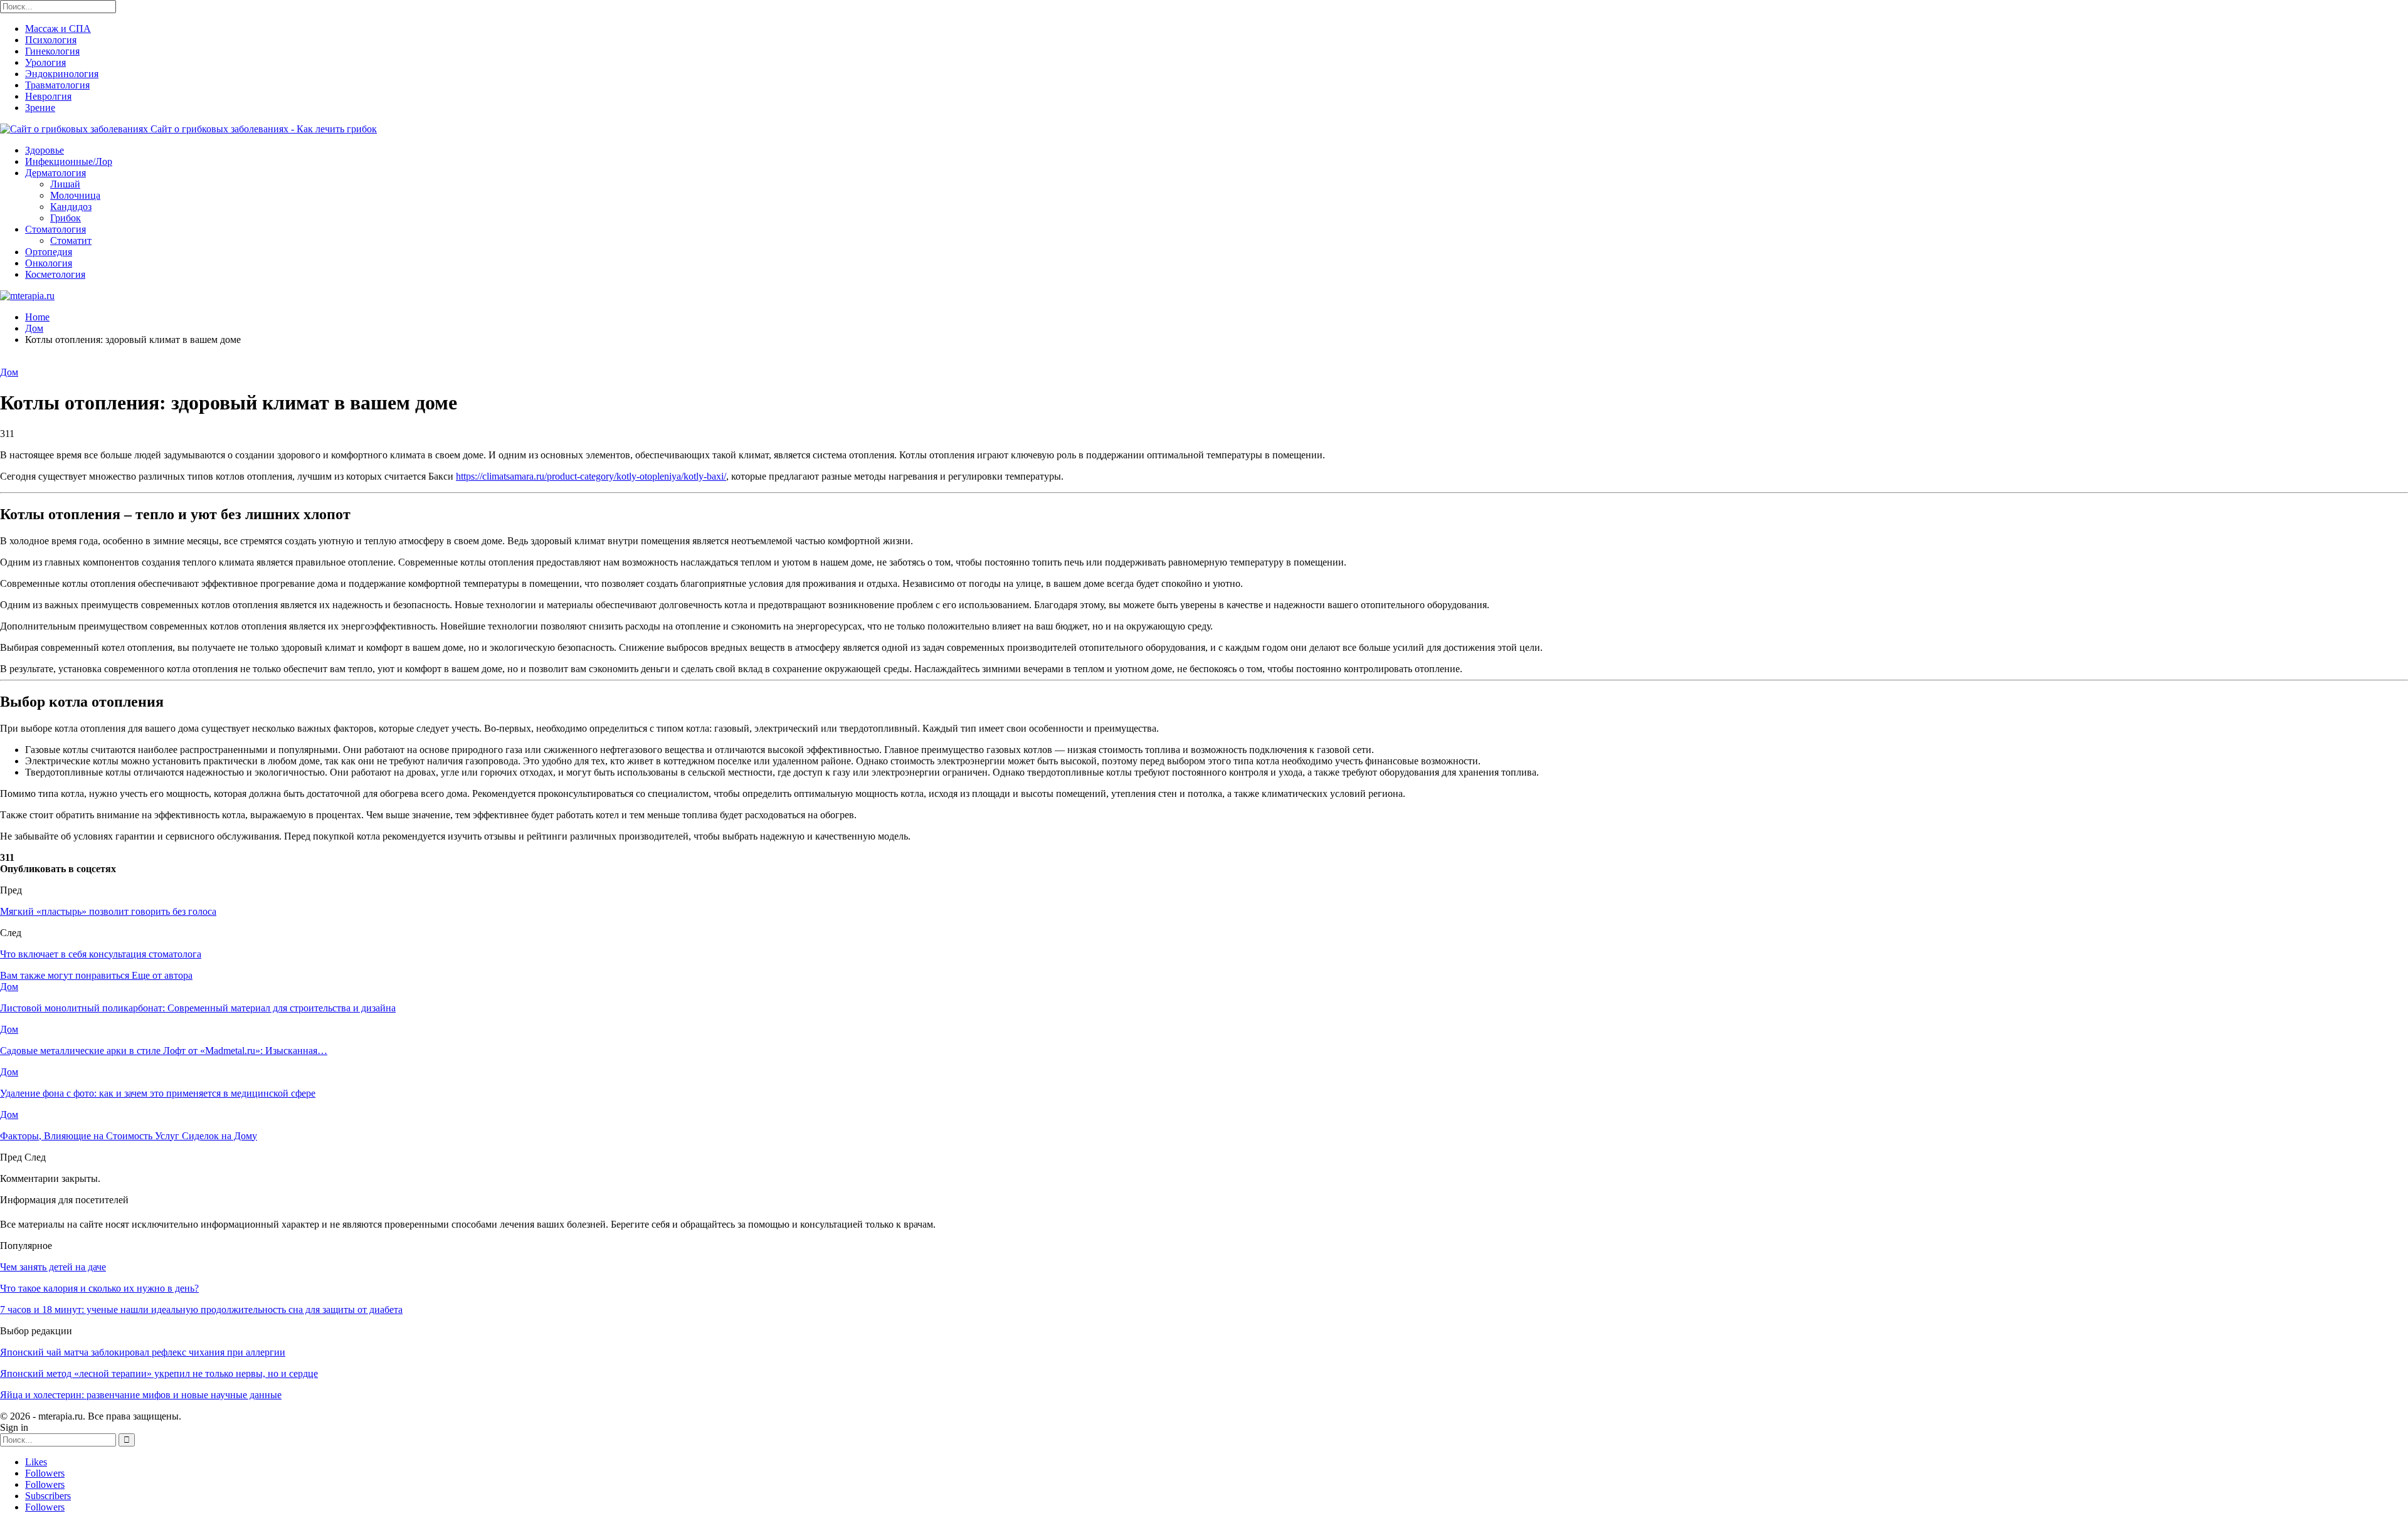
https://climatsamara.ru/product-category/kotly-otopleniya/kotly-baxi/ (591, 476)
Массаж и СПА (58, 29)
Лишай (65, 184)
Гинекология (52, 51)
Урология (45, 62)
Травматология (57, 85)
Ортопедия (49, 252)
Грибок (66, 218)
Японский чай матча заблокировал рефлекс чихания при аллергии (143, 1352)
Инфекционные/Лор (69, 161)
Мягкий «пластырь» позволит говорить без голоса (108, 911)
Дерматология (55, 173)
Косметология (55, 274)
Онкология (49, 263)
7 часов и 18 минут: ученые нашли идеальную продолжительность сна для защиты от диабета (201, 1310)
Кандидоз (71, 207)
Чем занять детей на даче (53, 1267)
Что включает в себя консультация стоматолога (101, 954)
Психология (51, 40)
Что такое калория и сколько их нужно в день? (99, 1288)
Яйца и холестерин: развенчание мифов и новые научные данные (141, 1395)
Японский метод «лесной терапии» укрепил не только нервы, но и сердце (159, 1373)
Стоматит (71, 240)
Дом (9, 372)
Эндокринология (62, 74)
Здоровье (45, 150)
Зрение (40, 108)
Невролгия (48, 96)
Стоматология (55, 229)
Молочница (75, 195)
